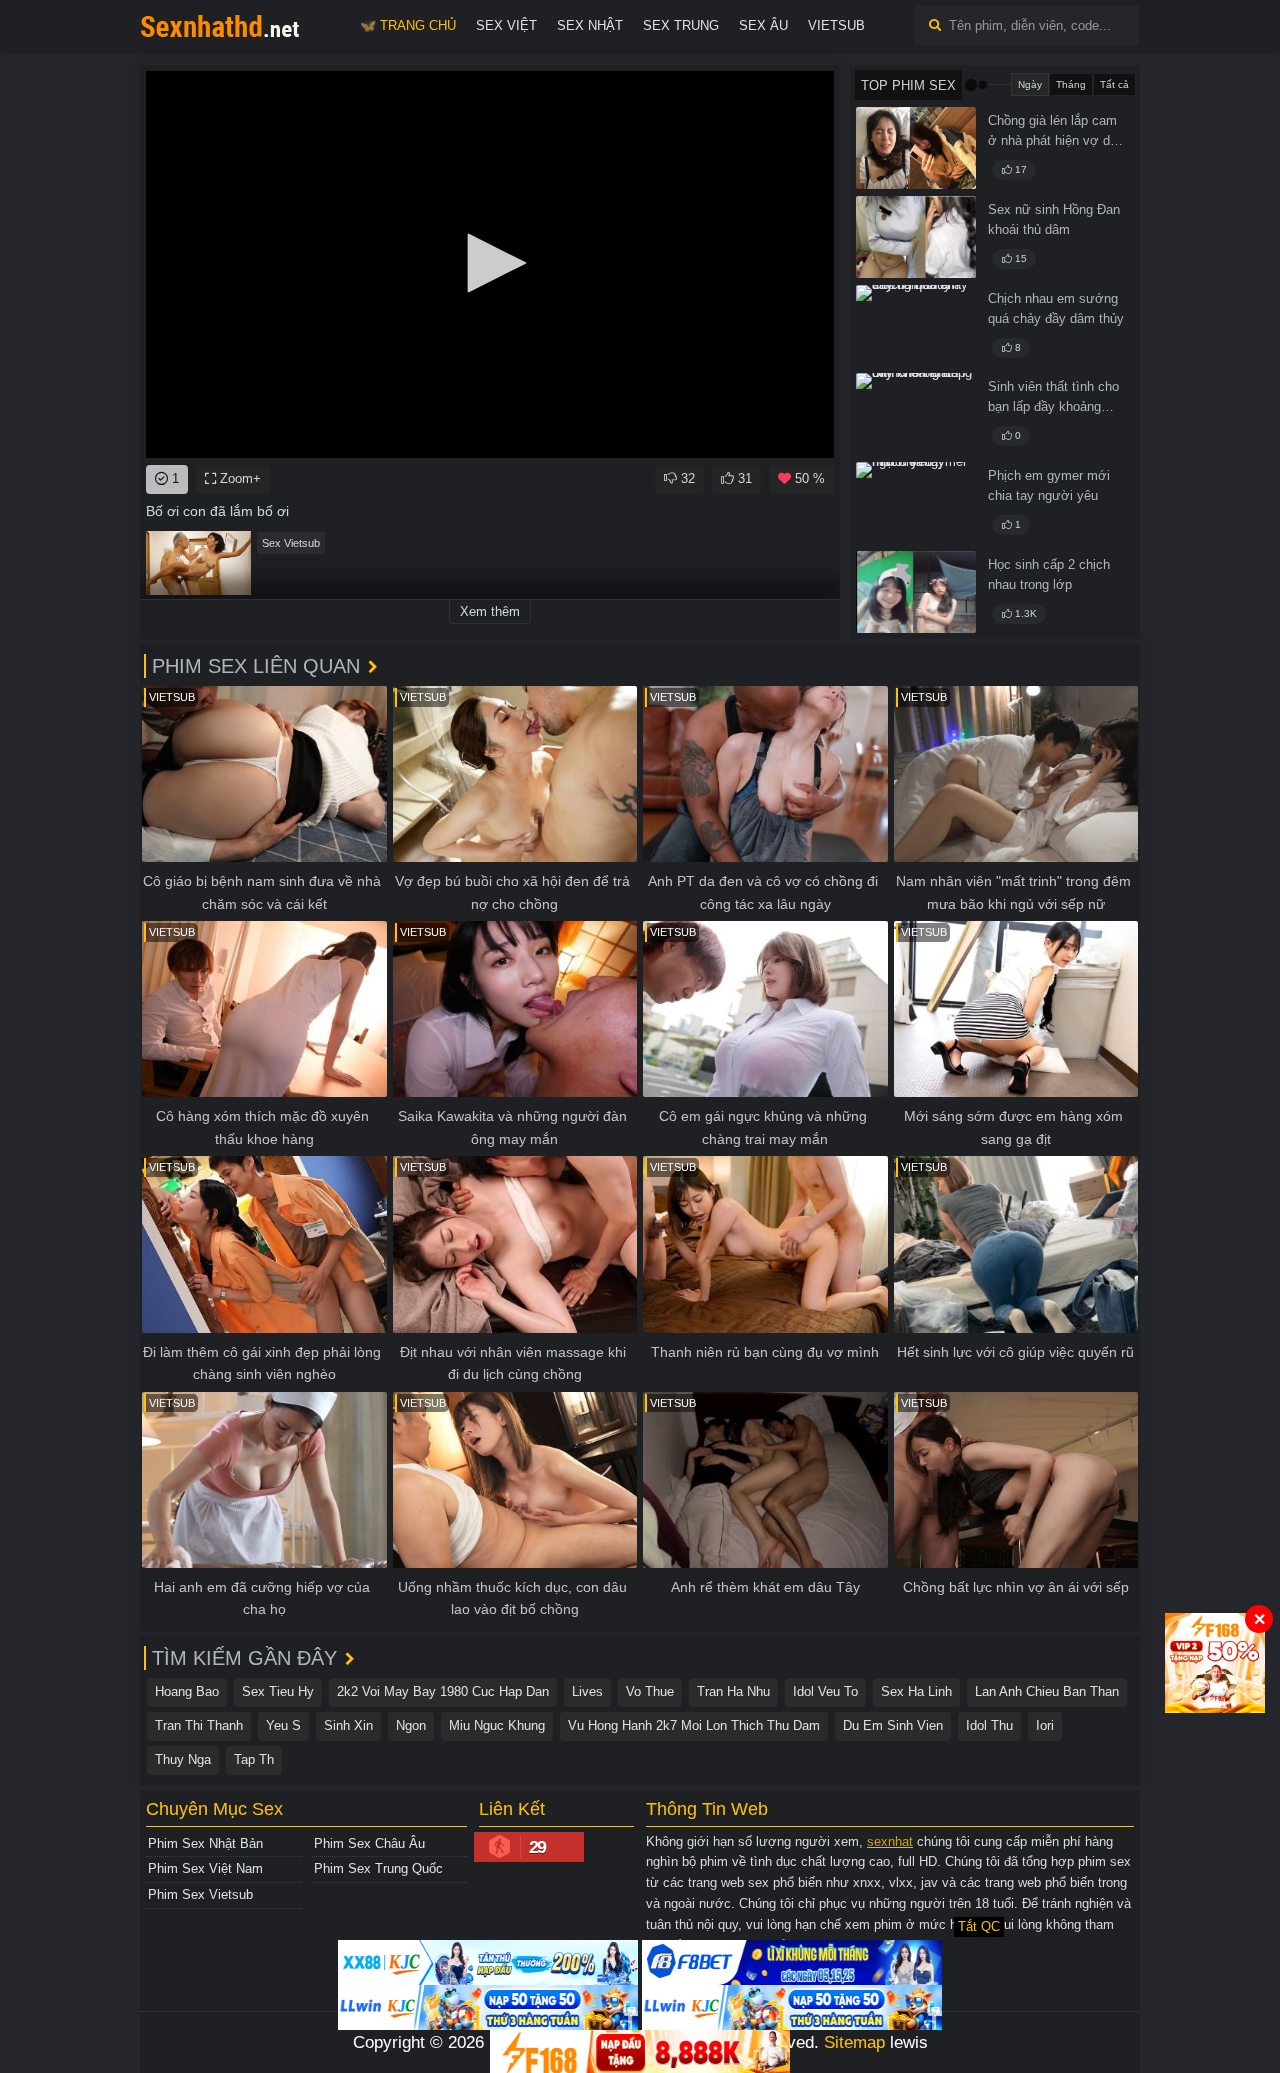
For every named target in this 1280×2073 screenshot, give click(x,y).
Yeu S (283, 1725)
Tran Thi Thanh (199, 1725)
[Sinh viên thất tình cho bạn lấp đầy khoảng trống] (916, 414)
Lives (587, 1691)
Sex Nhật (590, 25)
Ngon (411, 1725)
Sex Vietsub (291, 543)
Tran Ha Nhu (733, 1691)
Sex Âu (763, 25)
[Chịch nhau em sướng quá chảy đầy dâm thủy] (916, 326)
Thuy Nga (183, 1759)
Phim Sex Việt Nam (205, 1868)
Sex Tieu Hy (278, 1691)
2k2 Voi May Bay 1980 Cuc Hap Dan (443, 1691)
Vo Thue (650, 1691)
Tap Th (254, 1759)
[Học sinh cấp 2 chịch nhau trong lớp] (916, 592)
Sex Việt (506, 25)
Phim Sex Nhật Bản (205, 1843)
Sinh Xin (348, 1725)
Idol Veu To (825, 1691)
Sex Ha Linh (916, 1691)
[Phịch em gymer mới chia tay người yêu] (916, 503)
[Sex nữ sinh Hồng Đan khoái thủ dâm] (916, 237)
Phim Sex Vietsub (200, 1894)
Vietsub (836, 25)
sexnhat (890, 1841)
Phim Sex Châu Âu (369, 1843)
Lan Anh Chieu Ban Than (1047, 1691)
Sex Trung (681, 25)
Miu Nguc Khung (497, 1725)
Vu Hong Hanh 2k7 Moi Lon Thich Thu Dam (694, 1725)
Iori (1045, 1725)
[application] (490, 264)
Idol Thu (989, 1725)
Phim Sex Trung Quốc (378, 1868)
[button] (490, 263)
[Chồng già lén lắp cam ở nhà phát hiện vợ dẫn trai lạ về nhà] (916, 148)
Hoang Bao (187, 1691)
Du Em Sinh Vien (893, 1725)
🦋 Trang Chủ (408, 25)
